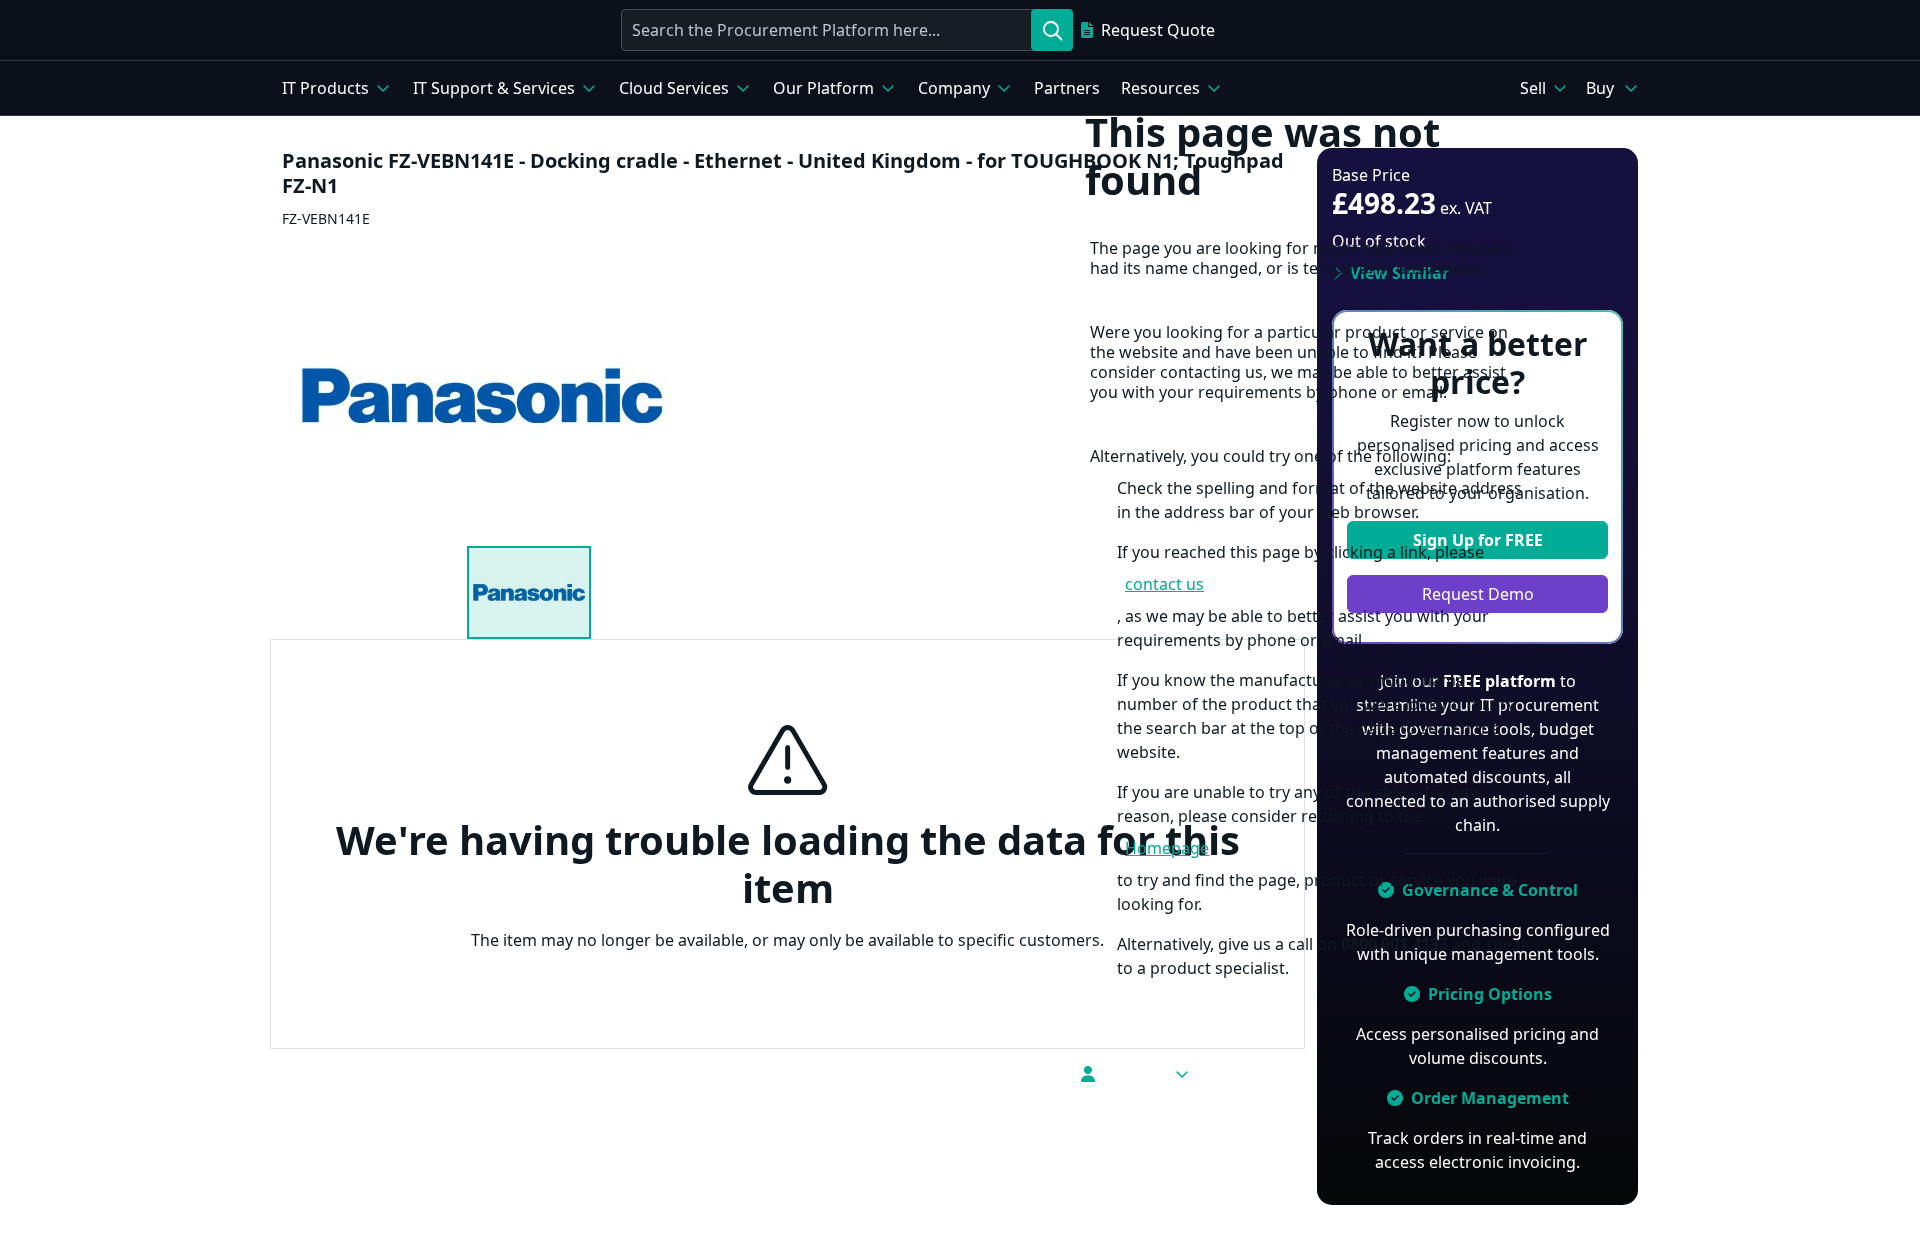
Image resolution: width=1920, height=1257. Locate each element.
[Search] (1052, 30)
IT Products (325, 88)
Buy (1600, 88)
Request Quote (1158, 30)
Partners (1067, 88)
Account (1134, 1074)
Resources (1160, 88)
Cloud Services (674, 88)
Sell (1533, 88)
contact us (1164, 584)
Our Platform (823, 88)
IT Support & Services (494, 88)
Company (954, 88)
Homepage (1167, 848)
